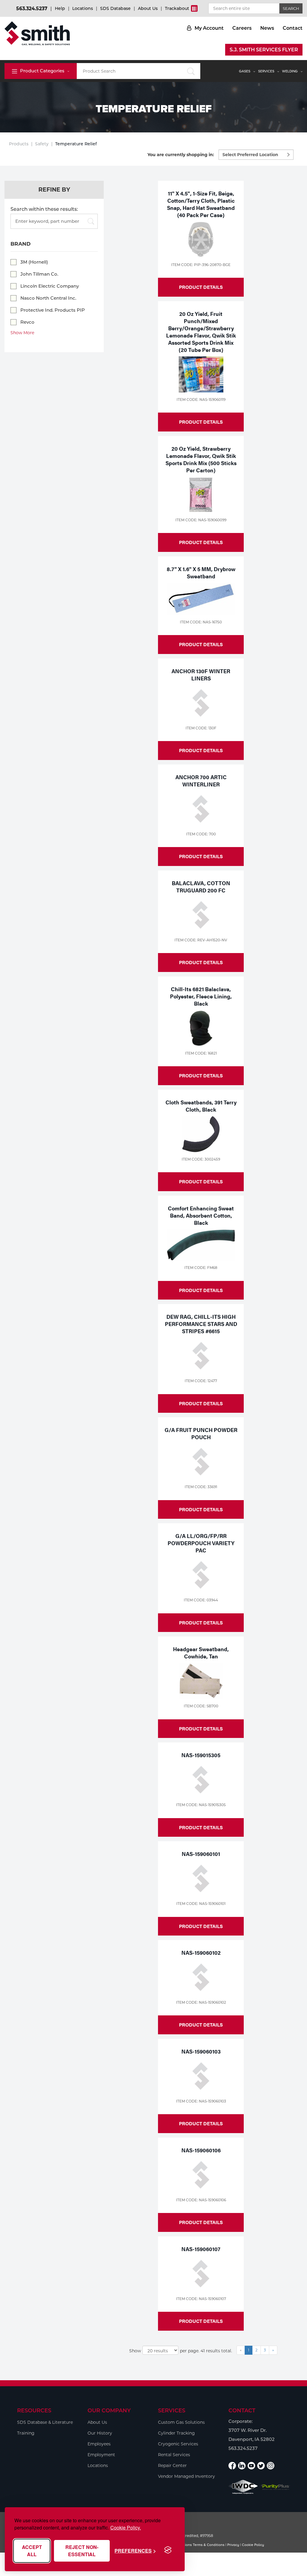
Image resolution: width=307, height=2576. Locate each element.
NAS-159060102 (201, 1952)
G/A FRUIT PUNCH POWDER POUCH (201, 1433)
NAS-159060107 (201, 2249)
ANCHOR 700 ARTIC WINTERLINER (201, 781)
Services (266, 71)
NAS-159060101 (201, 1854)
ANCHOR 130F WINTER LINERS (201, 675)
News (267, 28)
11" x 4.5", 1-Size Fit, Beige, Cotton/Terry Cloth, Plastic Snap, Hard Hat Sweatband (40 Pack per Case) (201, 204)
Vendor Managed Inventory (186, 2476)
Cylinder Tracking (176, 2433)
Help (60, 8)
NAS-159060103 (201, 2051)
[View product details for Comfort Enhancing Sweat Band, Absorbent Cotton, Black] (201, 1245)
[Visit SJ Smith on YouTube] (251, 2466)
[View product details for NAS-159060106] (201, 2175)
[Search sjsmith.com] (191, 71)
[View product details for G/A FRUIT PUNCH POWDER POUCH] (201, 1462)
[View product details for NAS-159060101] (201, 1878)
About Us (148, 8)
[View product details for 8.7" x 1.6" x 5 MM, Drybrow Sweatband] (201, 599)
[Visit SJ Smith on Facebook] (232, 2466)
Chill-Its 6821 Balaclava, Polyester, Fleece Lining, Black (201, 996)
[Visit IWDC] (243, 2487)
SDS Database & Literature (45, 2422)
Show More (22, 333)
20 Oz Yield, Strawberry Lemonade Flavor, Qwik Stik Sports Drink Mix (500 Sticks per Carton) (201, 459)
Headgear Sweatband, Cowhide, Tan (201, 1653)
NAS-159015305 (201, 1755)
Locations (83, 8)
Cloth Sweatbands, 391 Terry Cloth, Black (201, 1106)
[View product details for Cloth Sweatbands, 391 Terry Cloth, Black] (201, 1134)
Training (26, 2433)
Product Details (201, 287)
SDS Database (115, 8)
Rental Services (174, 2455)
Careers (242, 28)
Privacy (233, 2545)
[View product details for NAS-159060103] (201, 2076)
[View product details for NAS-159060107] (201, 2274)
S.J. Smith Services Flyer (264, 50)
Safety (42, 144)
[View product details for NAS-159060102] (201, 1977)
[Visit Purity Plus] (276, 2487)
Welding (290, 71)
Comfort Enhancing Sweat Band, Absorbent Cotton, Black (201, 1215)
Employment (101, 2455)
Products (19, 144)
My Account (209, 28)
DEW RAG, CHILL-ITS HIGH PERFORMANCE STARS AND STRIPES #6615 (201, 1324)
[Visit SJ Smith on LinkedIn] (242, 2466)
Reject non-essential (82, 2551)
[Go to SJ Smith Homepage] (37, 33)
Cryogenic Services (178, 2444)
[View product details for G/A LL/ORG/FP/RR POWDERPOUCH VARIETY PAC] (201, 1575)
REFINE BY (54, 190)
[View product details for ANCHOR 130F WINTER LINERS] (201, 703)
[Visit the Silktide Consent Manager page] (168, 2550)
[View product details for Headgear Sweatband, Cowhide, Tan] (201, 1681)
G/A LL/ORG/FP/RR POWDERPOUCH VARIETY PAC (201, 1543)
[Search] (89, 222)
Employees (99, 2444)
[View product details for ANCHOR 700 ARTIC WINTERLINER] (201, 809)
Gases (245, 71)
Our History (100, 2433)
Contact (293, 28)
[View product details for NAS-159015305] (201, 1780)
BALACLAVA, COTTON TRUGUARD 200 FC (201, 887)
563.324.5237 (32, 9)
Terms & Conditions (209, 2545)
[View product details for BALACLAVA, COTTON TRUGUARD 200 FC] (201, 915)
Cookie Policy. (126, 2528)
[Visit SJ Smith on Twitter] (261, 2466)
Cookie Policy (253, 2545)
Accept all (32, 2551)
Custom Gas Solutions (181, 2422)
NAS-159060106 (201, 2150)
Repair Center (172, 2466)
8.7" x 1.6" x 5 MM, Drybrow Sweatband (201, 572)
